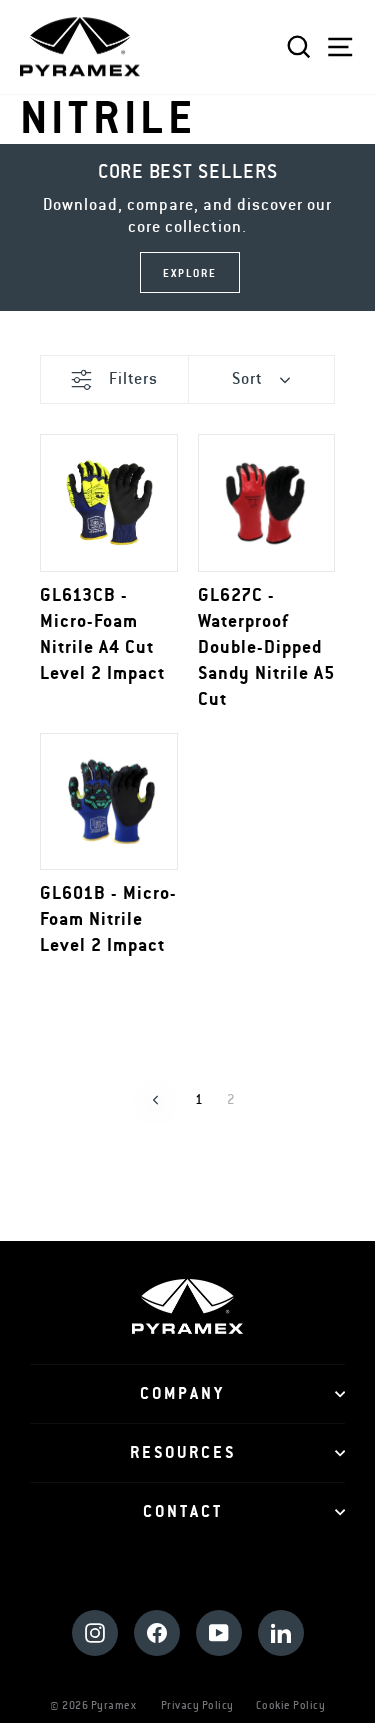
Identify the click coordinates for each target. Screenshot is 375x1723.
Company (182, 1394)
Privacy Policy (197, 1705)
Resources (183, 1453)
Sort (247, 379)
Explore (190, 273)
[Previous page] (155, 1100)
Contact (183, 1512)
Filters (133, 379)
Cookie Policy (291, 1705)
